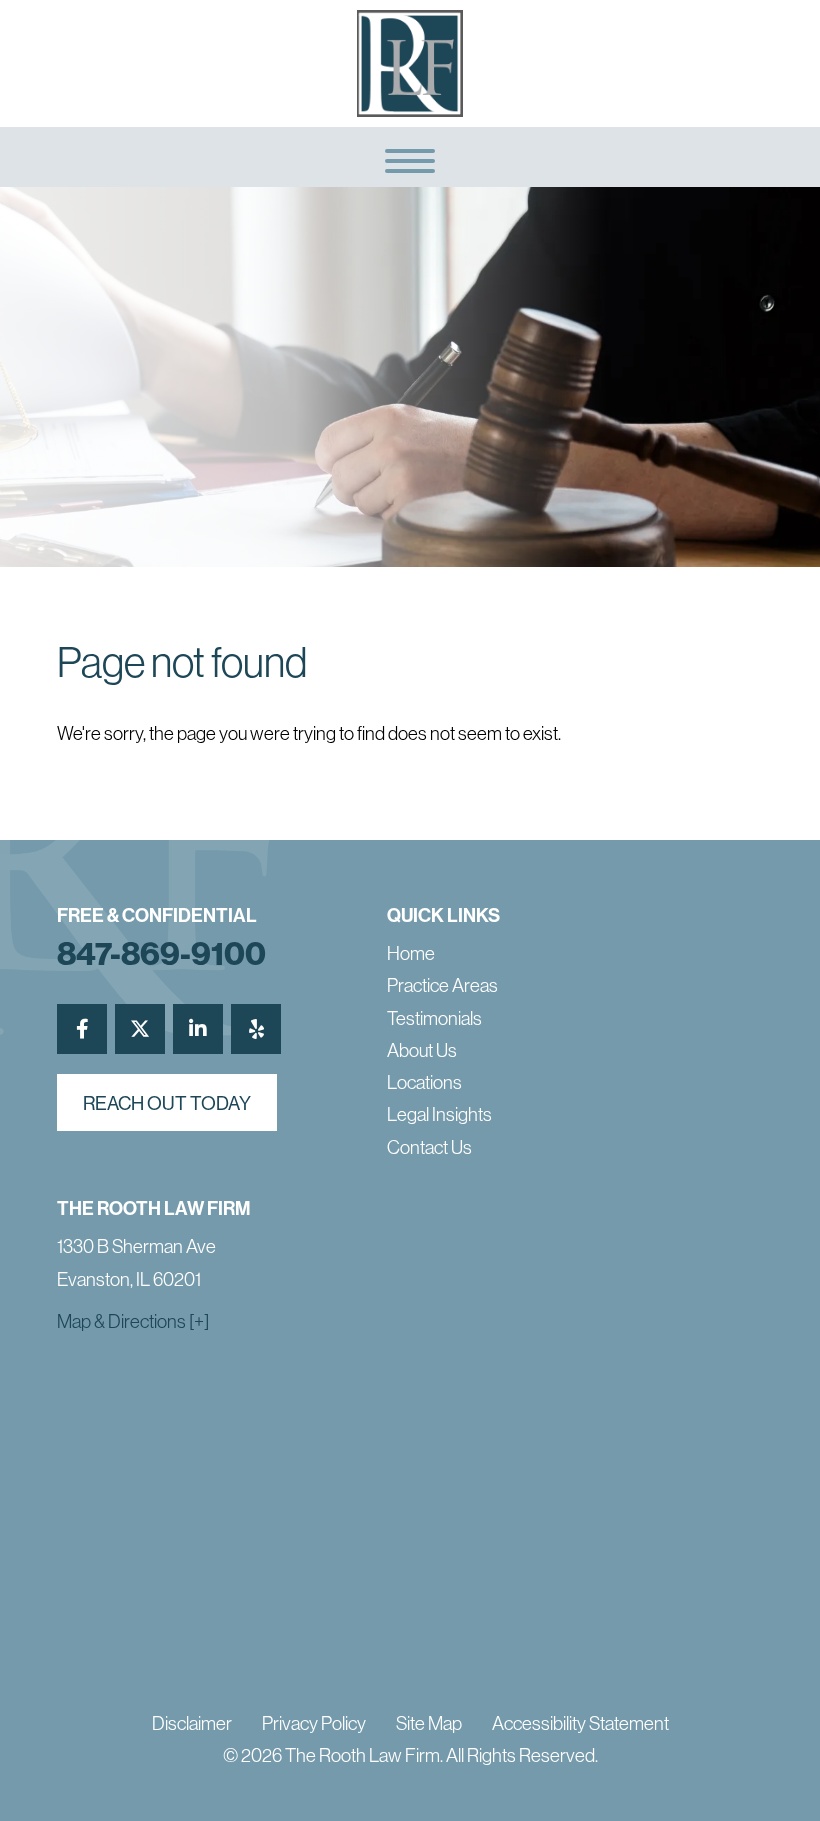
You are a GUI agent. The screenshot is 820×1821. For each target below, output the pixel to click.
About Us (422, 1050)
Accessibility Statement (580, 1723)
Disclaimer (192, 1723)
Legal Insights (439, 1114)
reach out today (167, 1103)
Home (411, 953)
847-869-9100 (161, 953)
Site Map (429, 1723)
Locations (424, 1082)
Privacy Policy (314, 1723)
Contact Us (429, 1147)
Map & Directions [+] (133, 1321)
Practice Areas (442, 985)
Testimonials (434, 1018)
